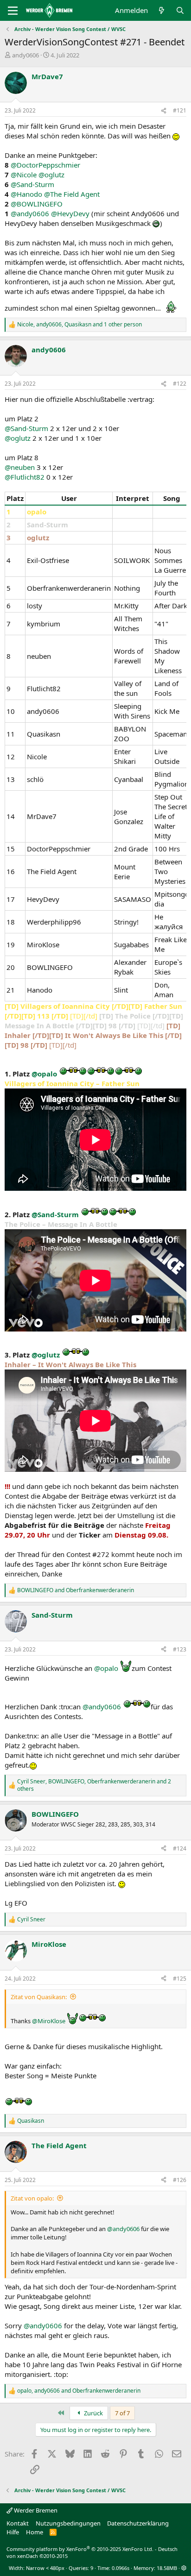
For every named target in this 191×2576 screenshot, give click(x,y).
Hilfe (13, 2532)
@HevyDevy (70, 213)
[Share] (164, 111)
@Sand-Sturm (32, 184)
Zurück (93, 2413)
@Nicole (24, 175)
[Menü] (13, 11)
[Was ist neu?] (162, 10)
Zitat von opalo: (32, 2198)
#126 (180, 2180)
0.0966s (121, 2568)
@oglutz (51, 175)
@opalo (44, 1074)
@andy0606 (30, 213)
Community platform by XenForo (80, 2549)
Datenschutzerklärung (138, 2523)
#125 (180, 1979)
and (76, 1590)
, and (79, 2391)
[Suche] (180, 10)
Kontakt (18, 2523)
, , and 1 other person (80, 325)
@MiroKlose (49, 2021)
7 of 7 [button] (122, 2413)
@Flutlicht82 (25, 477)
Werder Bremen (35, 2510)
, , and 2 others (94, 1785)
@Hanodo (26, 194)
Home (35, 2532)
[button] (184, 2568)
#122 (180, 384)
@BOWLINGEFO (37, 204)
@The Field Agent (72, 194)
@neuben (20, 467)
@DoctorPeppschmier (45, 165)
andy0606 (25, 55)
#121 (180, 110)
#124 (180, 1848)
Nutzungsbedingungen (68, 2523)
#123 (180, 1649)
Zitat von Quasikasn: (39, 1997)
